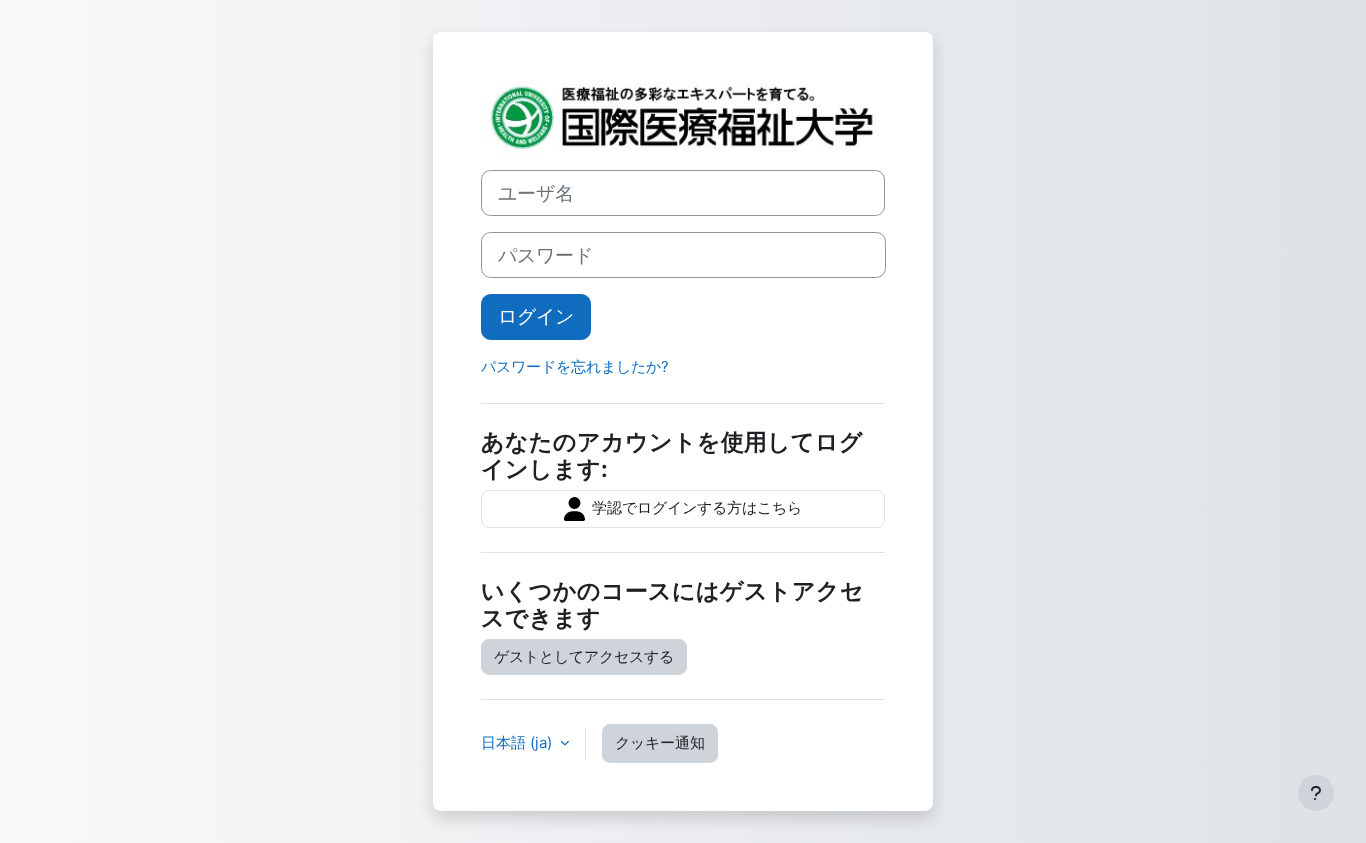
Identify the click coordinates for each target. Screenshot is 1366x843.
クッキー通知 (660, 742)
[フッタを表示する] (1316, 793)
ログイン (536, 316)
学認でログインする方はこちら (695, 507)
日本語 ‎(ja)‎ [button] (518, 742)
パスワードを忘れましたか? (575, 366)
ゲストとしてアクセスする (584, 656)
